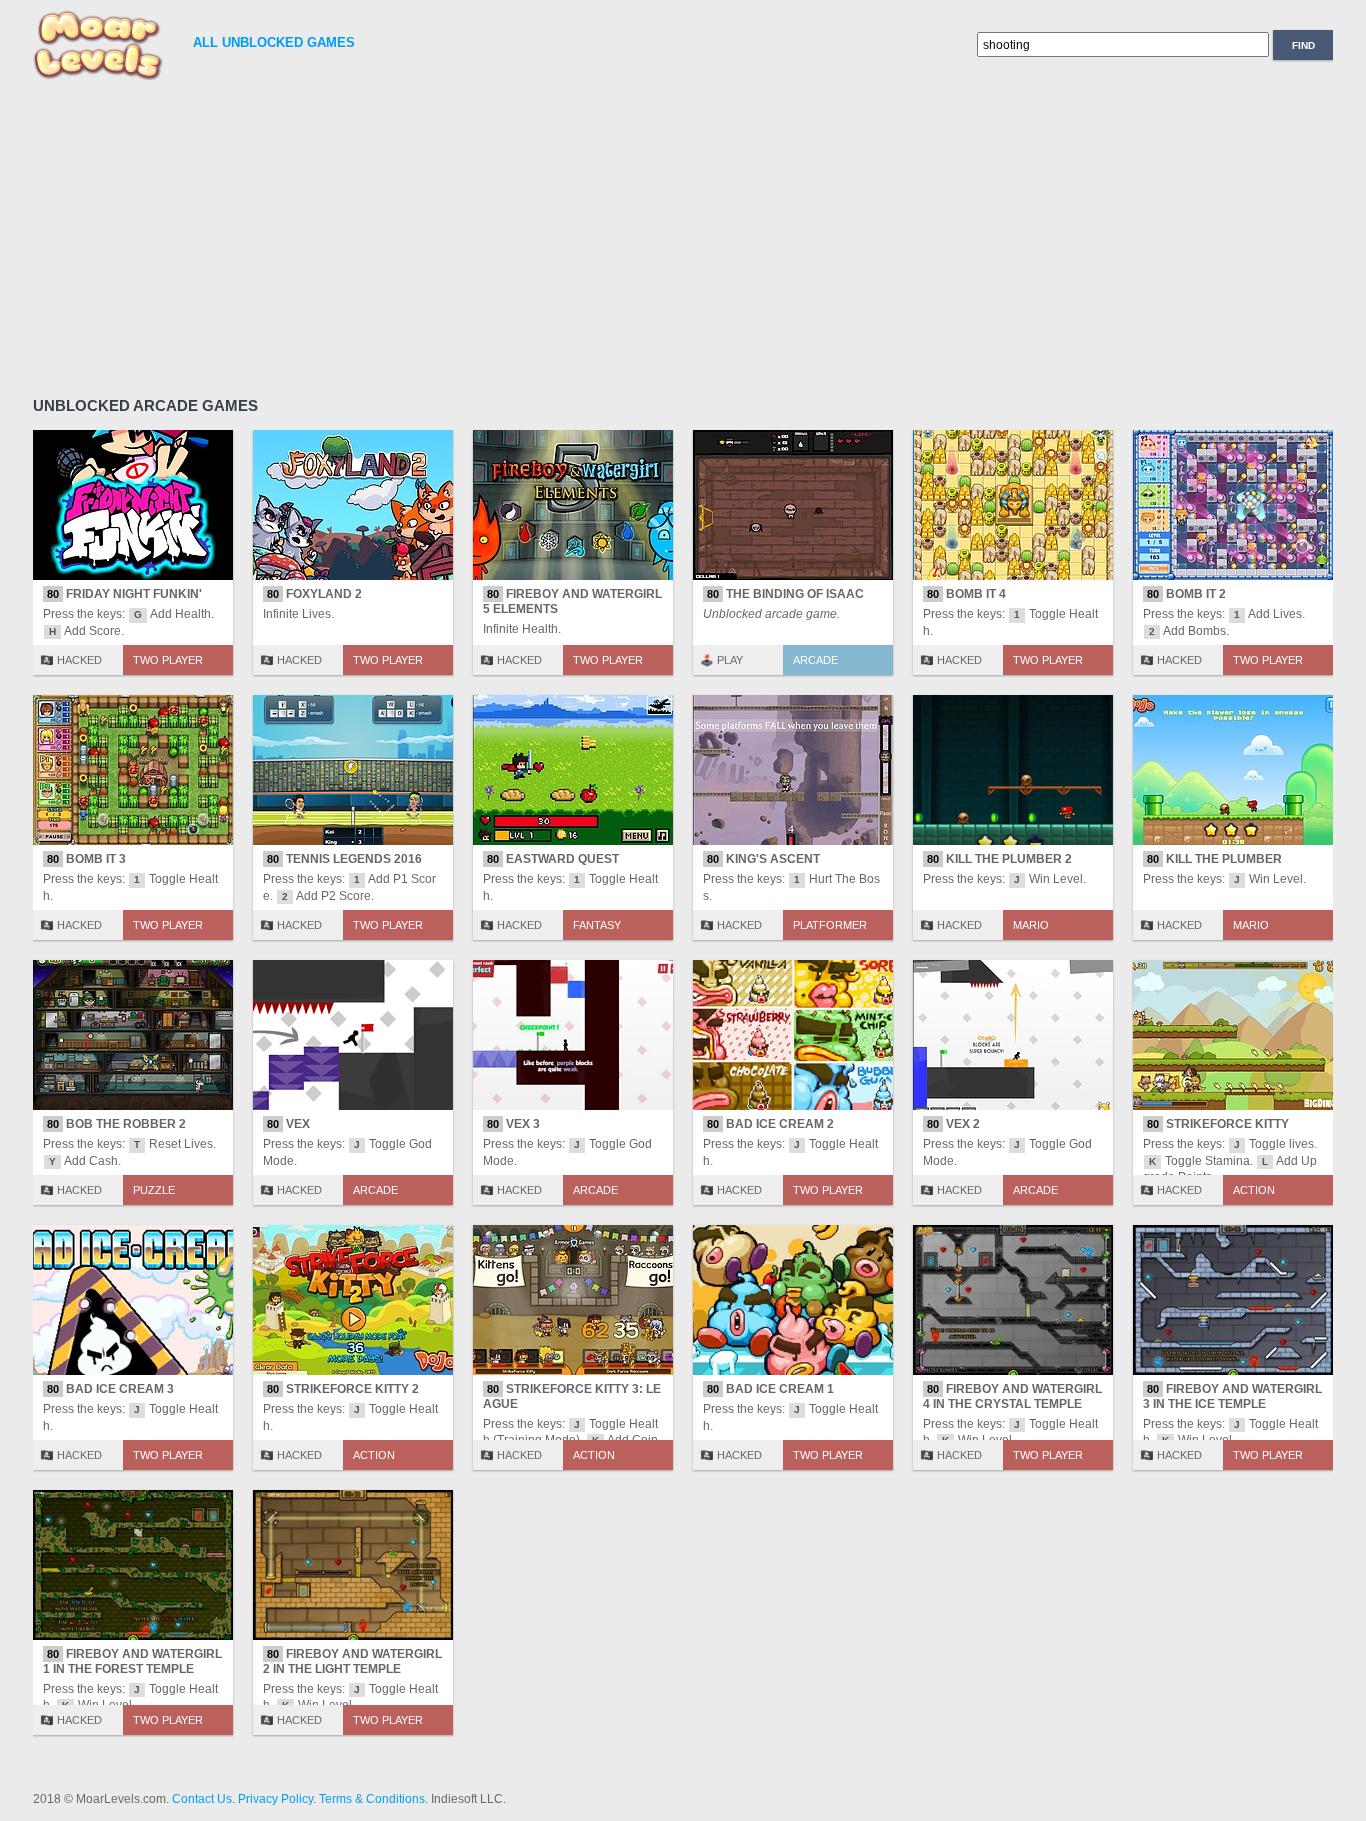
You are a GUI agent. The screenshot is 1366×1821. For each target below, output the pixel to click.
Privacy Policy (275, 1799)
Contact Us (202, 1799)
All (274, 42)
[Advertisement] (633, 235)
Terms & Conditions (372, 1799)
